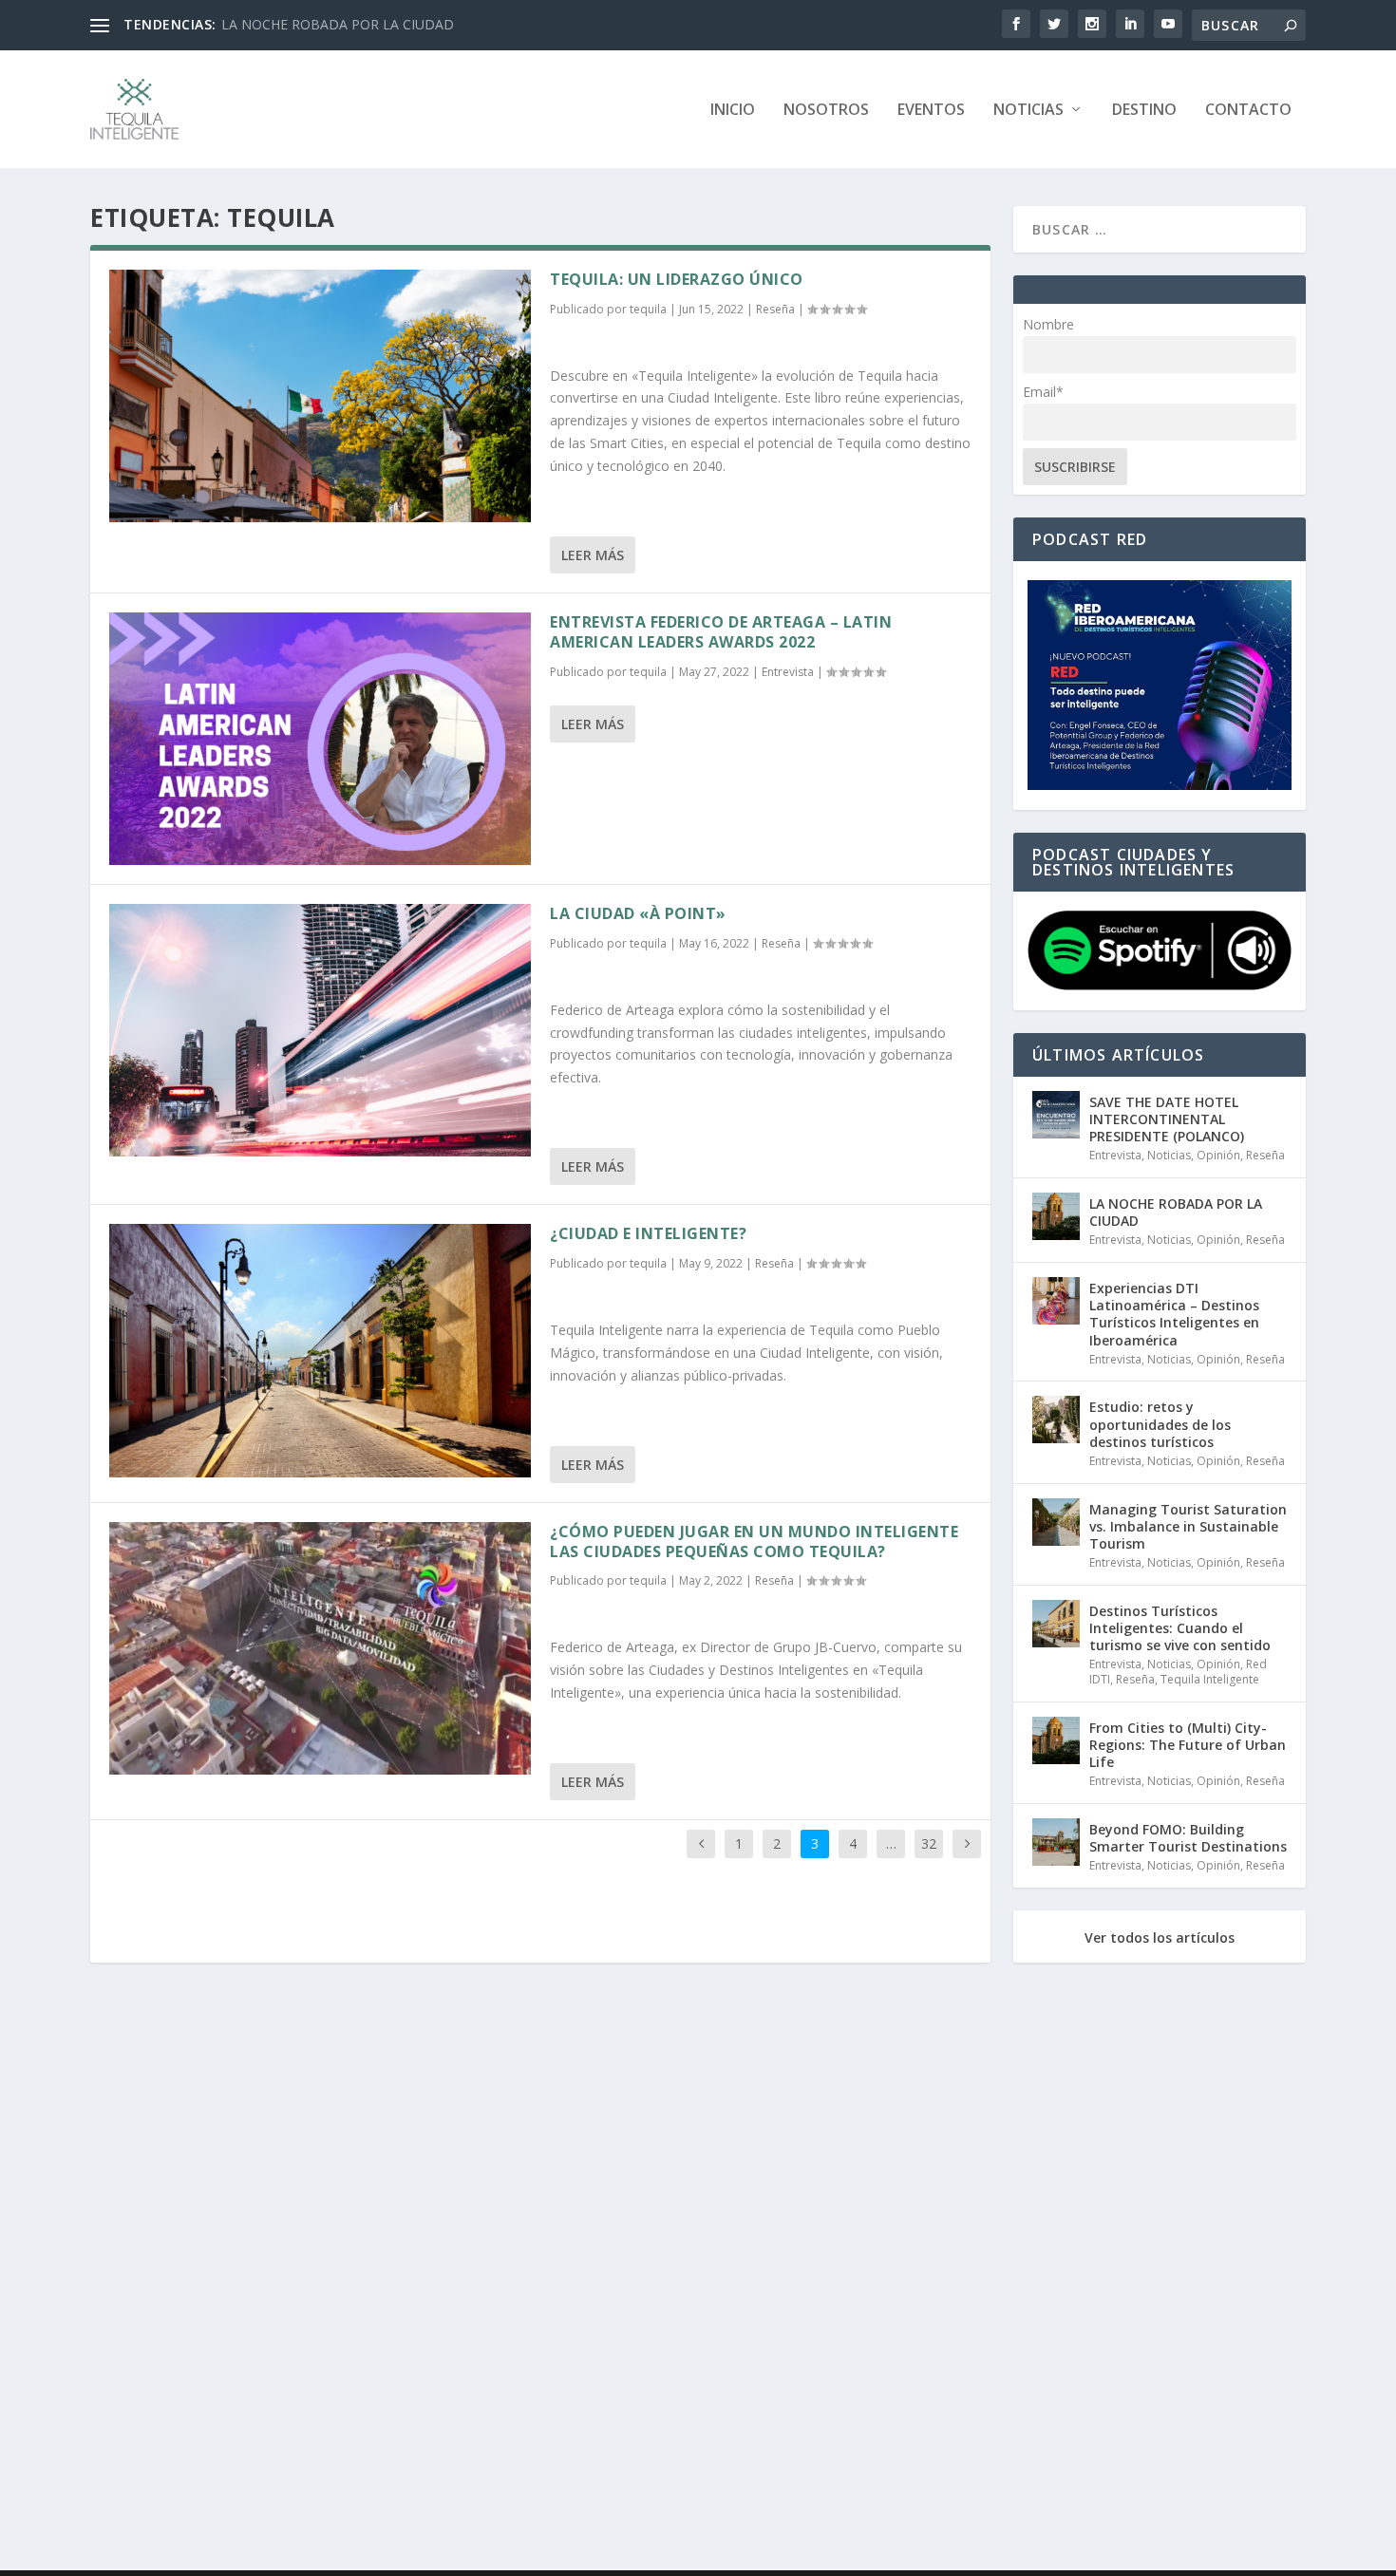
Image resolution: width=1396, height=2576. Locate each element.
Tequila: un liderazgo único (677, 279)
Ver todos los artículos (1160, 1938)
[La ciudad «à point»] (320, 1030)
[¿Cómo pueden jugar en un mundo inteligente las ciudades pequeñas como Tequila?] (320, 1648)
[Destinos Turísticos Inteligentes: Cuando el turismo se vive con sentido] (1056, 1624)
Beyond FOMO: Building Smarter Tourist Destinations (1188, 1838)
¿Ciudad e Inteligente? (648, 1233)
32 (929, 1843)
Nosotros (826, 111)
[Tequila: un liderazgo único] (320, 396)
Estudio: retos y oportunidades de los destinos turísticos (1160, 1424)
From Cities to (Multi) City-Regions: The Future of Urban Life (1188, 1745)
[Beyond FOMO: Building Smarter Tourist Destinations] (1056, 1842)
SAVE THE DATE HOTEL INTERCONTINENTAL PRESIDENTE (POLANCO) (1167, 1119)
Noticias (1028, 111)
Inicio (733, 111)
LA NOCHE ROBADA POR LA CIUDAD (338, 24)
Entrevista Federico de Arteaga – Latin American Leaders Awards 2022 (721, 632)
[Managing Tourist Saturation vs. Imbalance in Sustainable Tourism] (1056, 1522)
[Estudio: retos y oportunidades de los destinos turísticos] (1056, 1420)
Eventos (931, 111)
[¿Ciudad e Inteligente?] (320, 1350)
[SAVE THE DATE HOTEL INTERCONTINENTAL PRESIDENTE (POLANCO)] (1056, 1115)
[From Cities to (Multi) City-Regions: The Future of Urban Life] (1056, 1740)
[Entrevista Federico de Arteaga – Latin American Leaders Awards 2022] (320, 739)
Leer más (593, 555)
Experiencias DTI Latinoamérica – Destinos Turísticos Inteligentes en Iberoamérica (1174, 1314)
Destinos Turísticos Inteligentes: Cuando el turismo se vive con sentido (1180, 1628)
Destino (1144, 111)
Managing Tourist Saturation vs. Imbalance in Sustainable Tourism (1188, 1526)
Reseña (775, 309)
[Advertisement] (660, 2270)
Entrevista (788, 672)
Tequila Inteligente (1210, 1679)
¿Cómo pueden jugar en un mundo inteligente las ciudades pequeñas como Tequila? (754, 1542)
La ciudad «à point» (638, 913)
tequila (648, 309)
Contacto (1248, 111)
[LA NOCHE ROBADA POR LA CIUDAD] (1056, 1216)
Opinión (1218, 1155)
